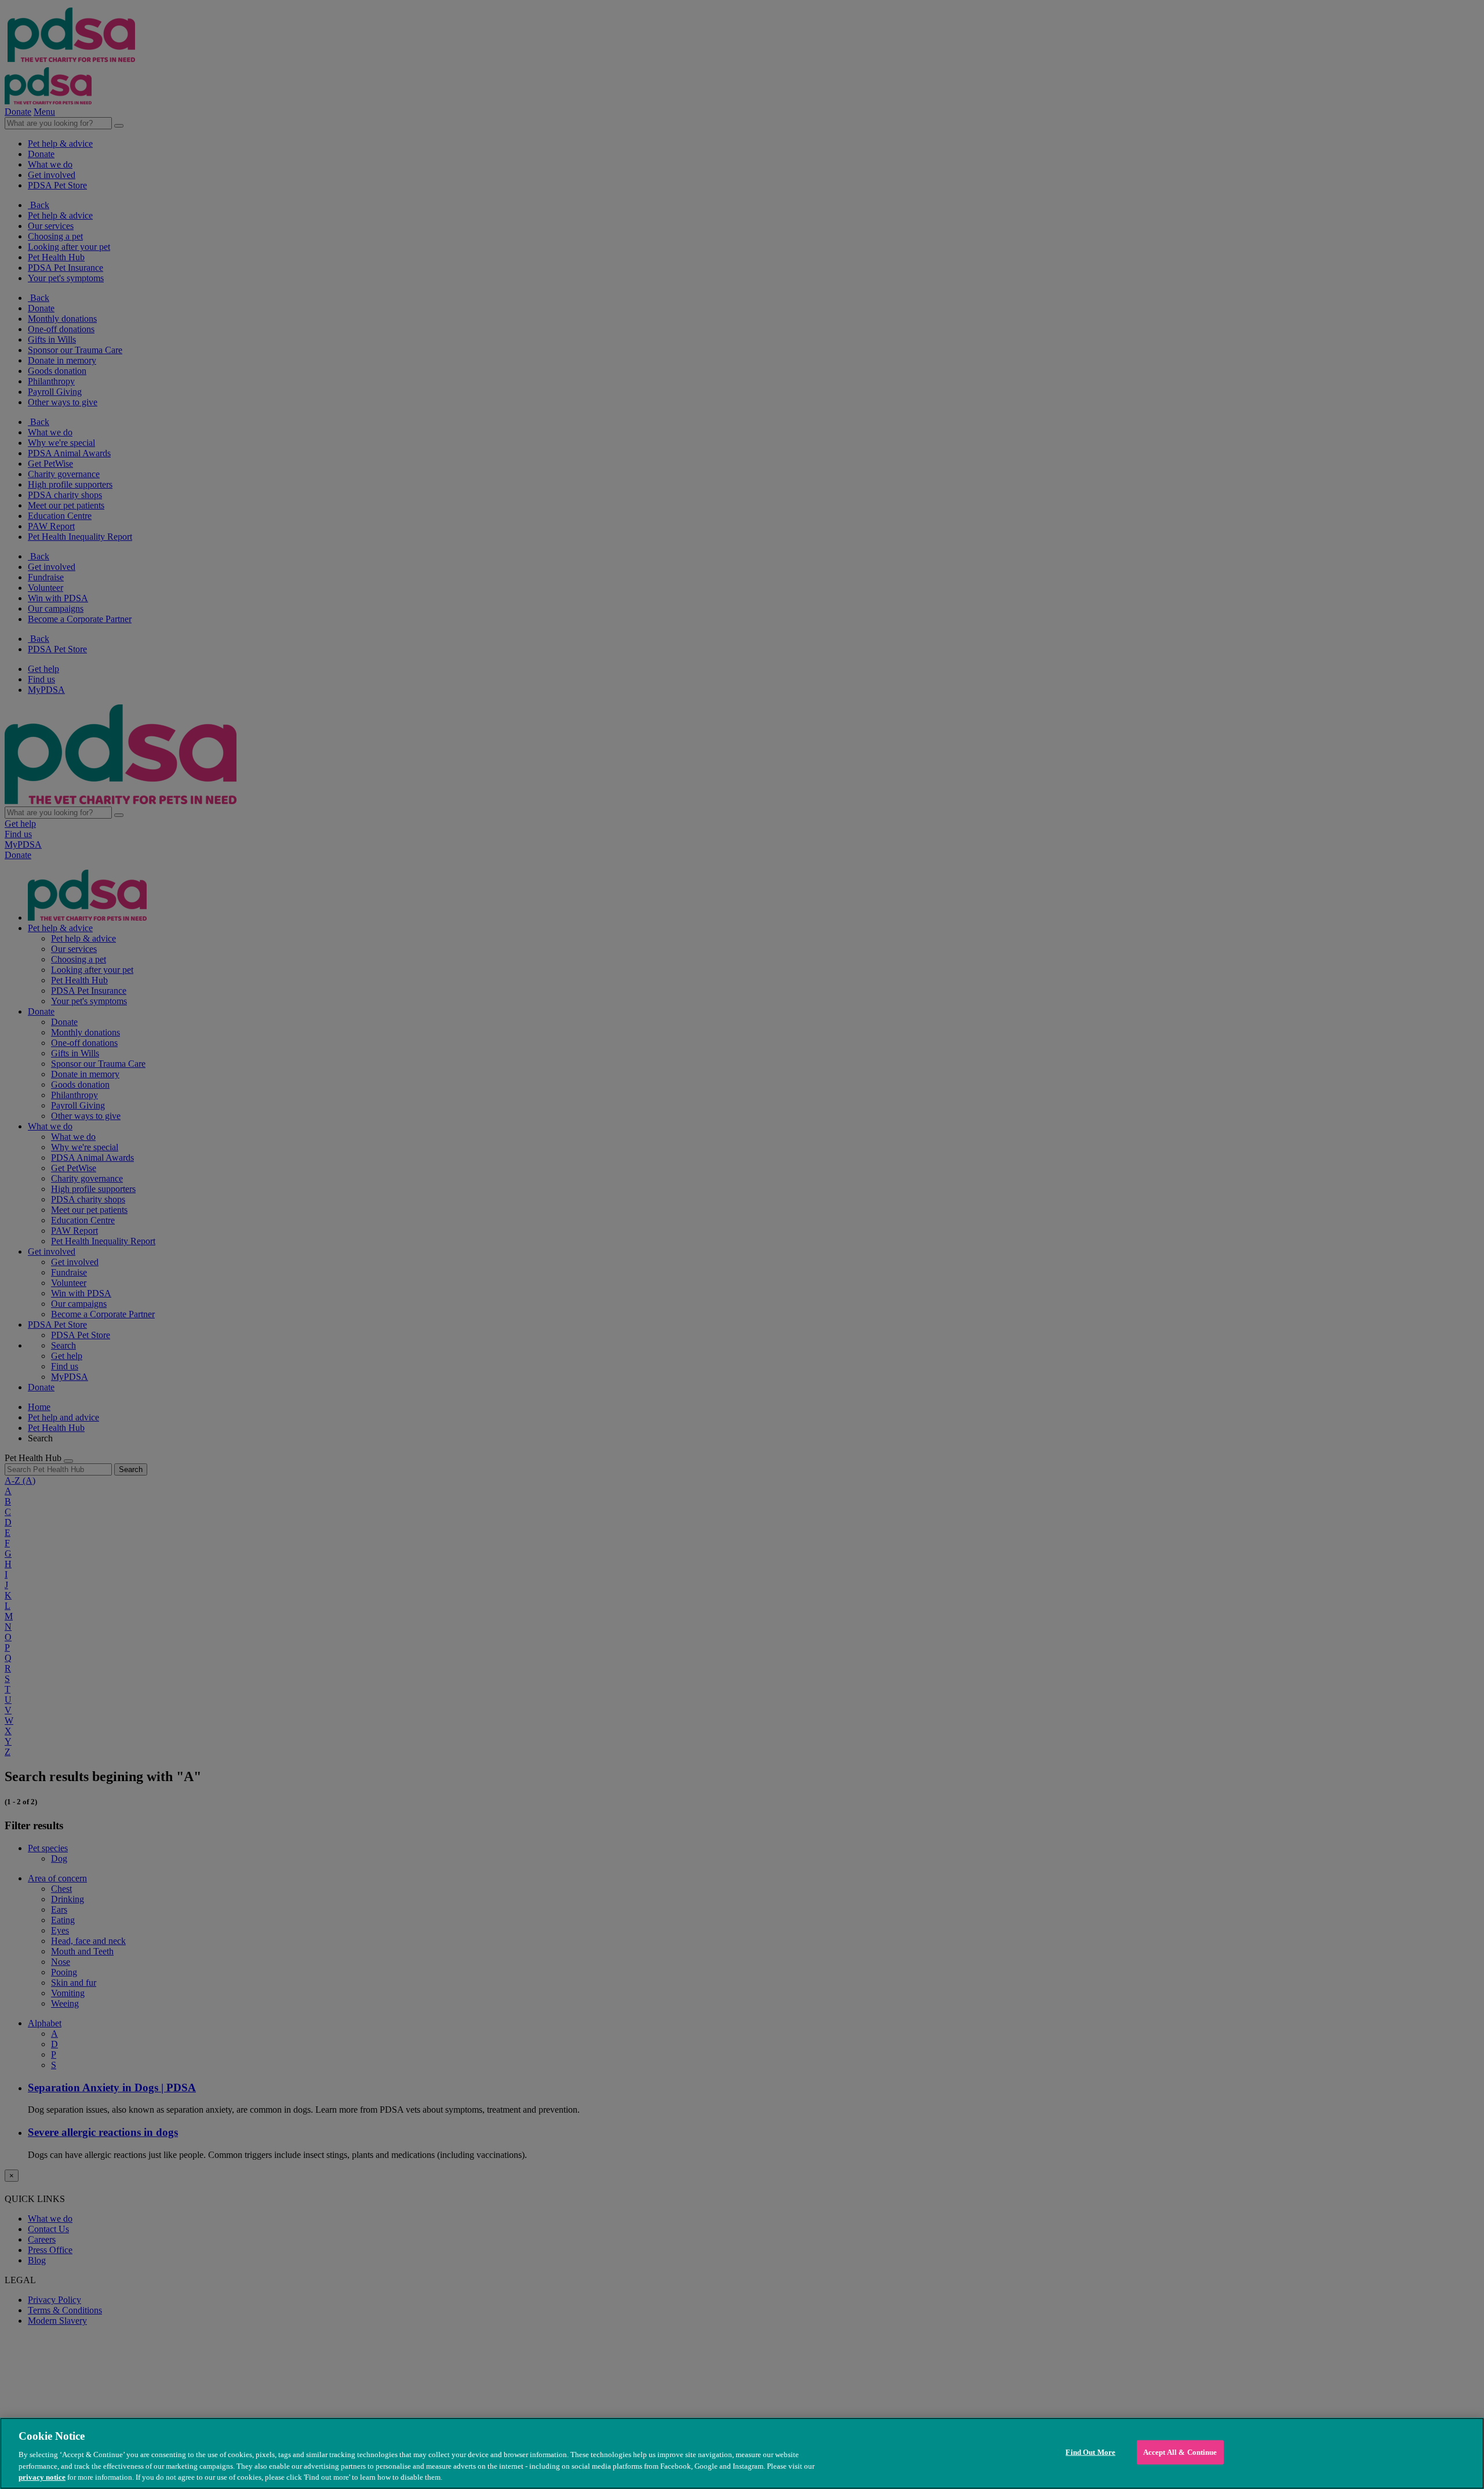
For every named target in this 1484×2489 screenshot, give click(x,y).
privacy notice (42, 2477)
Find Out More (1090, 2452)
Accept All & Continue (1180, 2452)
